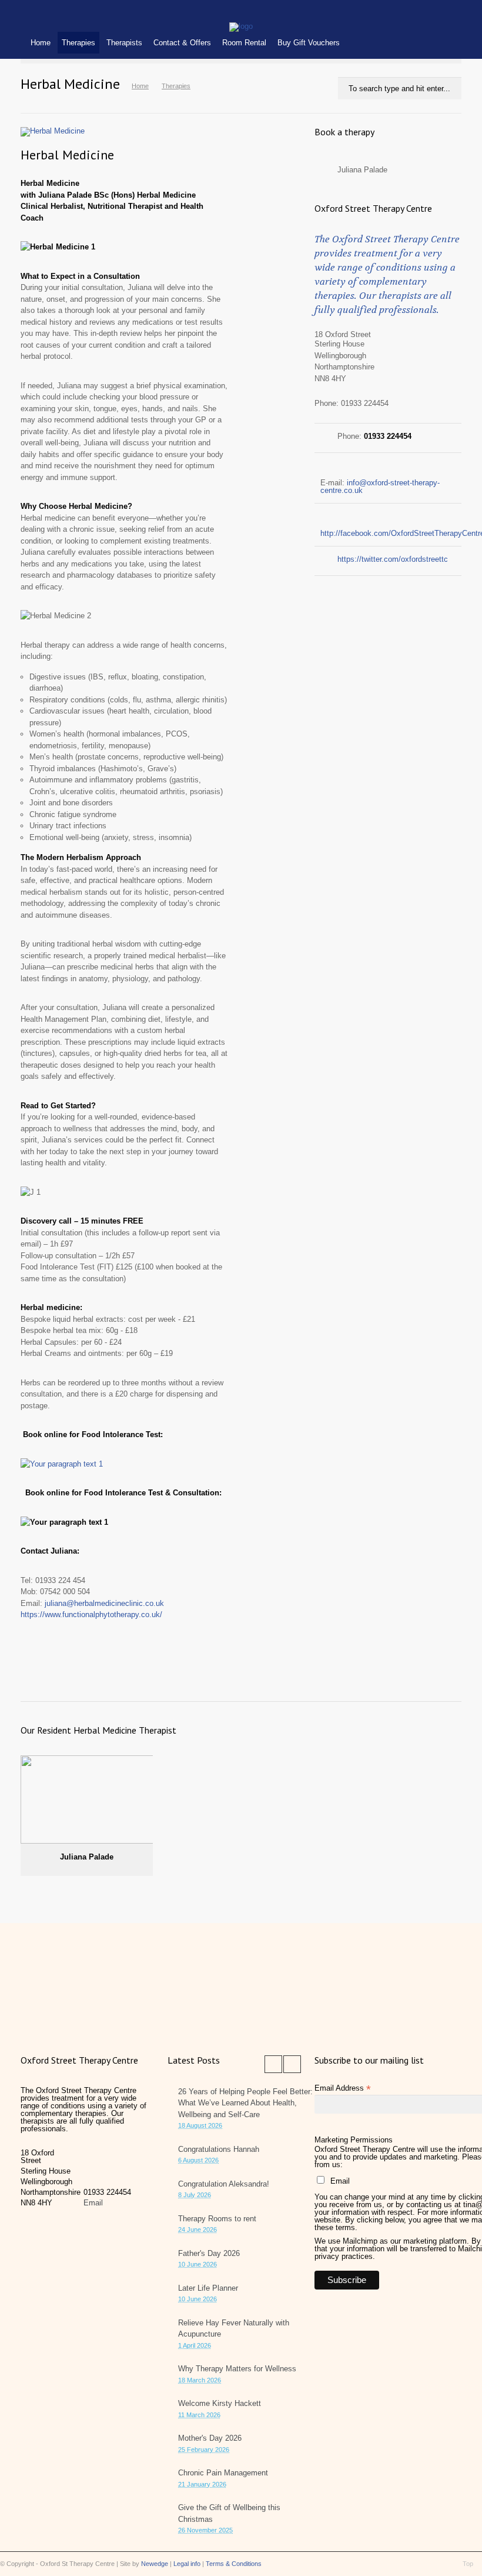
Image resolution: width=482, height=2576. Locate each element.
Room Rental (244, 43)
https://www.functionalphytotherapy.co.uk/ (91, 1614)
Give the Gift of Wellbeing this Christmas (229, 2513)
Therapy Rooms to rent (217, 2219)
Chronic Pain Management (223, 2473)
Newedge (155, 2564)
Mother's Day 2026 (210, 2438)
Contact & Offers (182, 43)
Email (93, 2203)
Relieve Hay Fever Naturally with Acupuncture (234, 2329)
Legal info (187, 2564)
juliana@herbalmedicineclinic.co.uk (104, 1603)
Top (468, 2564)
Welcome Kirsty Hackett (220, 2403)
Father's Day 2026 (209, 2253)
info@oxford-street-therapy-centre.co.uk (380, 486)
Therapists (124, 43)
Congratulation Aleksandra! (224, 2184)
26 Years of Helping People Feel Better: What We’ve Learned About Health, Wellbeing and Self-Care (245, 2103)
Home (41, 43)
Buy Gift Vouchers (309, 43)
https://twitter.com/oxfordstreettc (393, 559)
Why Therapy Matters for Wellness (237, 2369)
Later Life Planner (208, 2288)
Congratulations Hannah (219, 2149)
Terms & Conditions (234, 2564)
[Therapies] (241, 26)
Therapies (78, 43)
